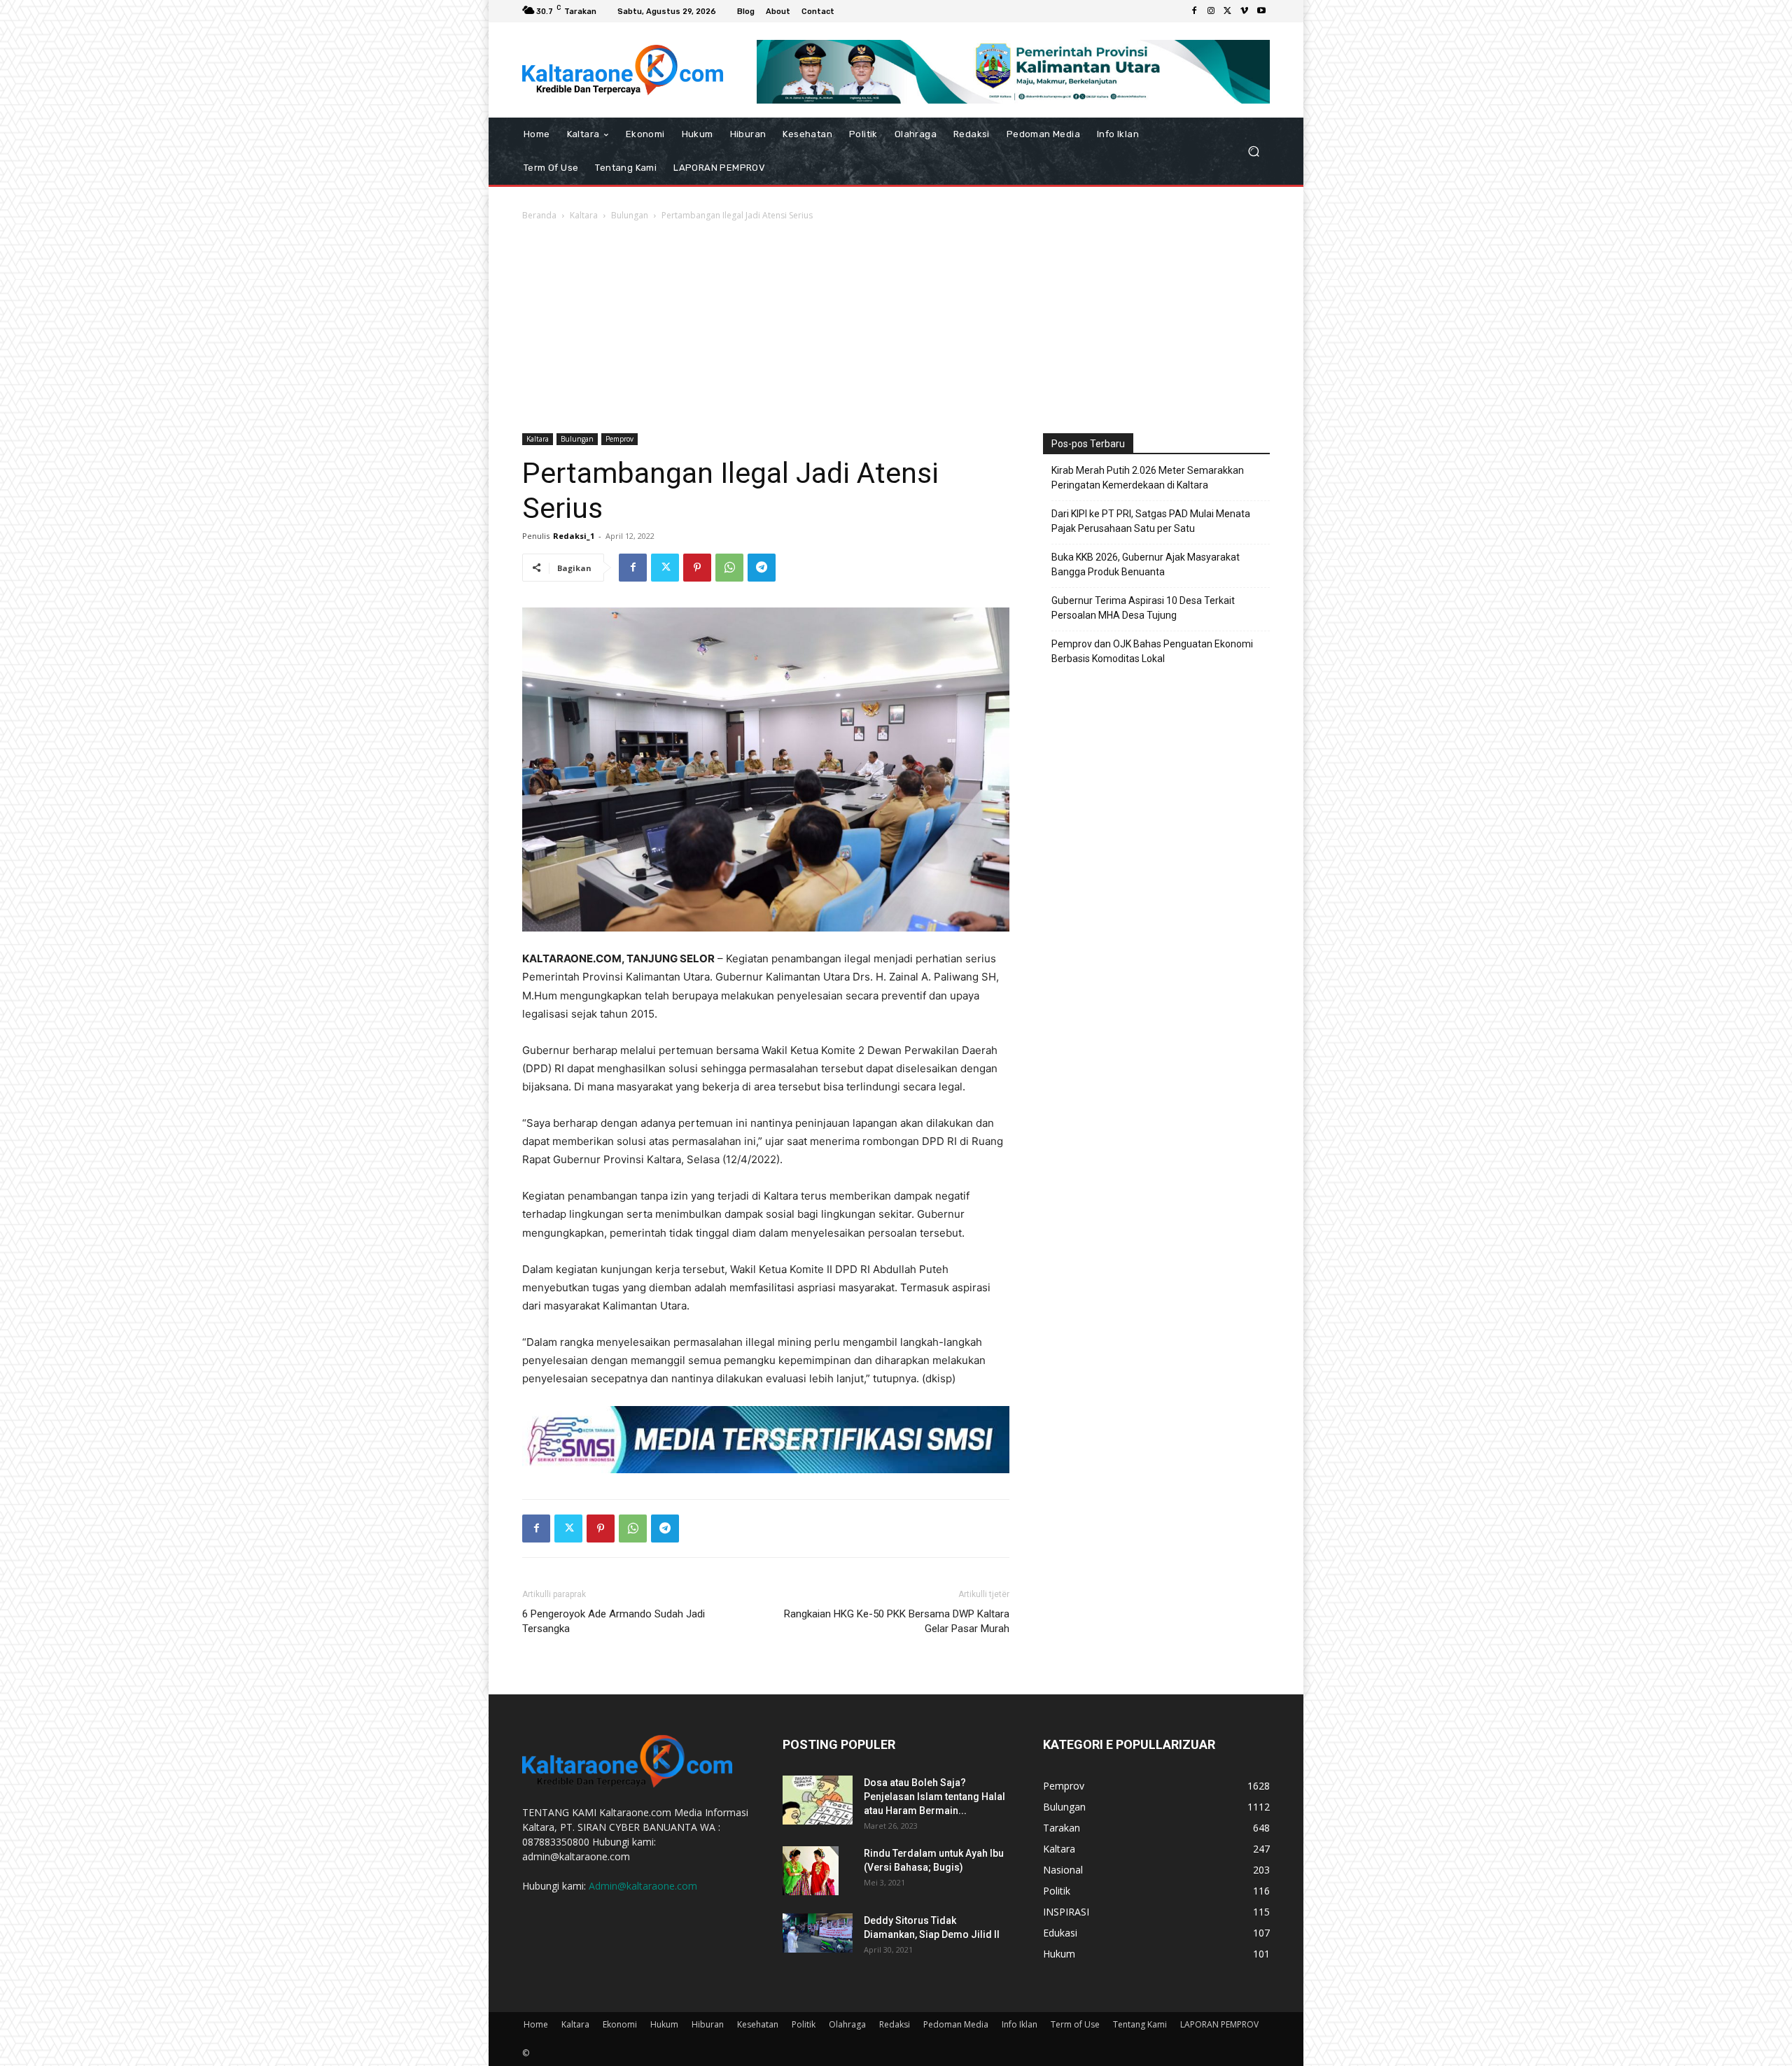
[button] (1253, 151)
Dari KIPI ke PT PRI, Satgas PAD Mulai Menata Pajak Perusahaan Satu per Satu (1151, 521)
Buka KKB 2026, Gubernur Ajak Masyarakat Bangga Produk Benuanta (1146, 564)
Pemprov (619, 439)
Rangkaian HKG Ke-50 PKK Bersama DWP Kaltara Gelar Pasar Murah (897, 1621)
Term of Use (1075, 2024)
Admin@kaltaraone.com (643, 1886)
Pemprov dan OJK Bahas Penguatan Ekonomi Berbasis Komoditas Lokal (1152, 651)
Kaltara (584, 215)
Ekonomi (620, 2024)
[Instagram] (1211, 11)
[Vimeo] (1245, 11)
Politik (804, 2024)
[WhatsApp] (729, 568)
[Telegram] (762, 568)
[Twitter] (1228, 11)
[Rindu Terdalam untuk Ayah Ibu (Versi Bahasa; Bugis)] (811, 1871)
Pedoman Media (956, 2024)
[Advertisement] (896, 328)
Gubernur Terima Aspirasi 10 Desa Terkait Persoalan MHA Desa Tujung (1143, 608)
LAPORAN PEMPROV (1219, 2024)
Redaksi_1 (574, 536)
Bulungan (630, 215)
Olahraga (847, 2024)
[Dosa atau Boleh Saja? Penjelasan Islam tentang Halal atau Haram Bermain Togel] (818, 1800)
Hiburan (708, 2024)
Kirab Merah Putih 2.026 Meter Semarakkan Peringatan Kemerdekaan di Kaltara (1148, 478)
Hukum (664, 2024)
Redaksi (895, 2024)
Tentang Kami (1140, 2024)
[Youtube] (1261, 11)
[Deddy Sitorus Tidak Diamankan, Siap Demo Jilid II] (818, 1933)
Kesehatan (758, 2024)
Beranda (539, 215)
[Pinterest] (697, 568)
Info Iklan (1020, 2024)
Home (536, 2024)
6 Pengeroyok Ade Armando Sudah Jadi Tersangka (614, 1621)
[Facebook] (1194, 11)
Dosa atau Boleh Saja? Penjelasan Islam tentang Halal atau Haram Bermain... (934, 1797)
